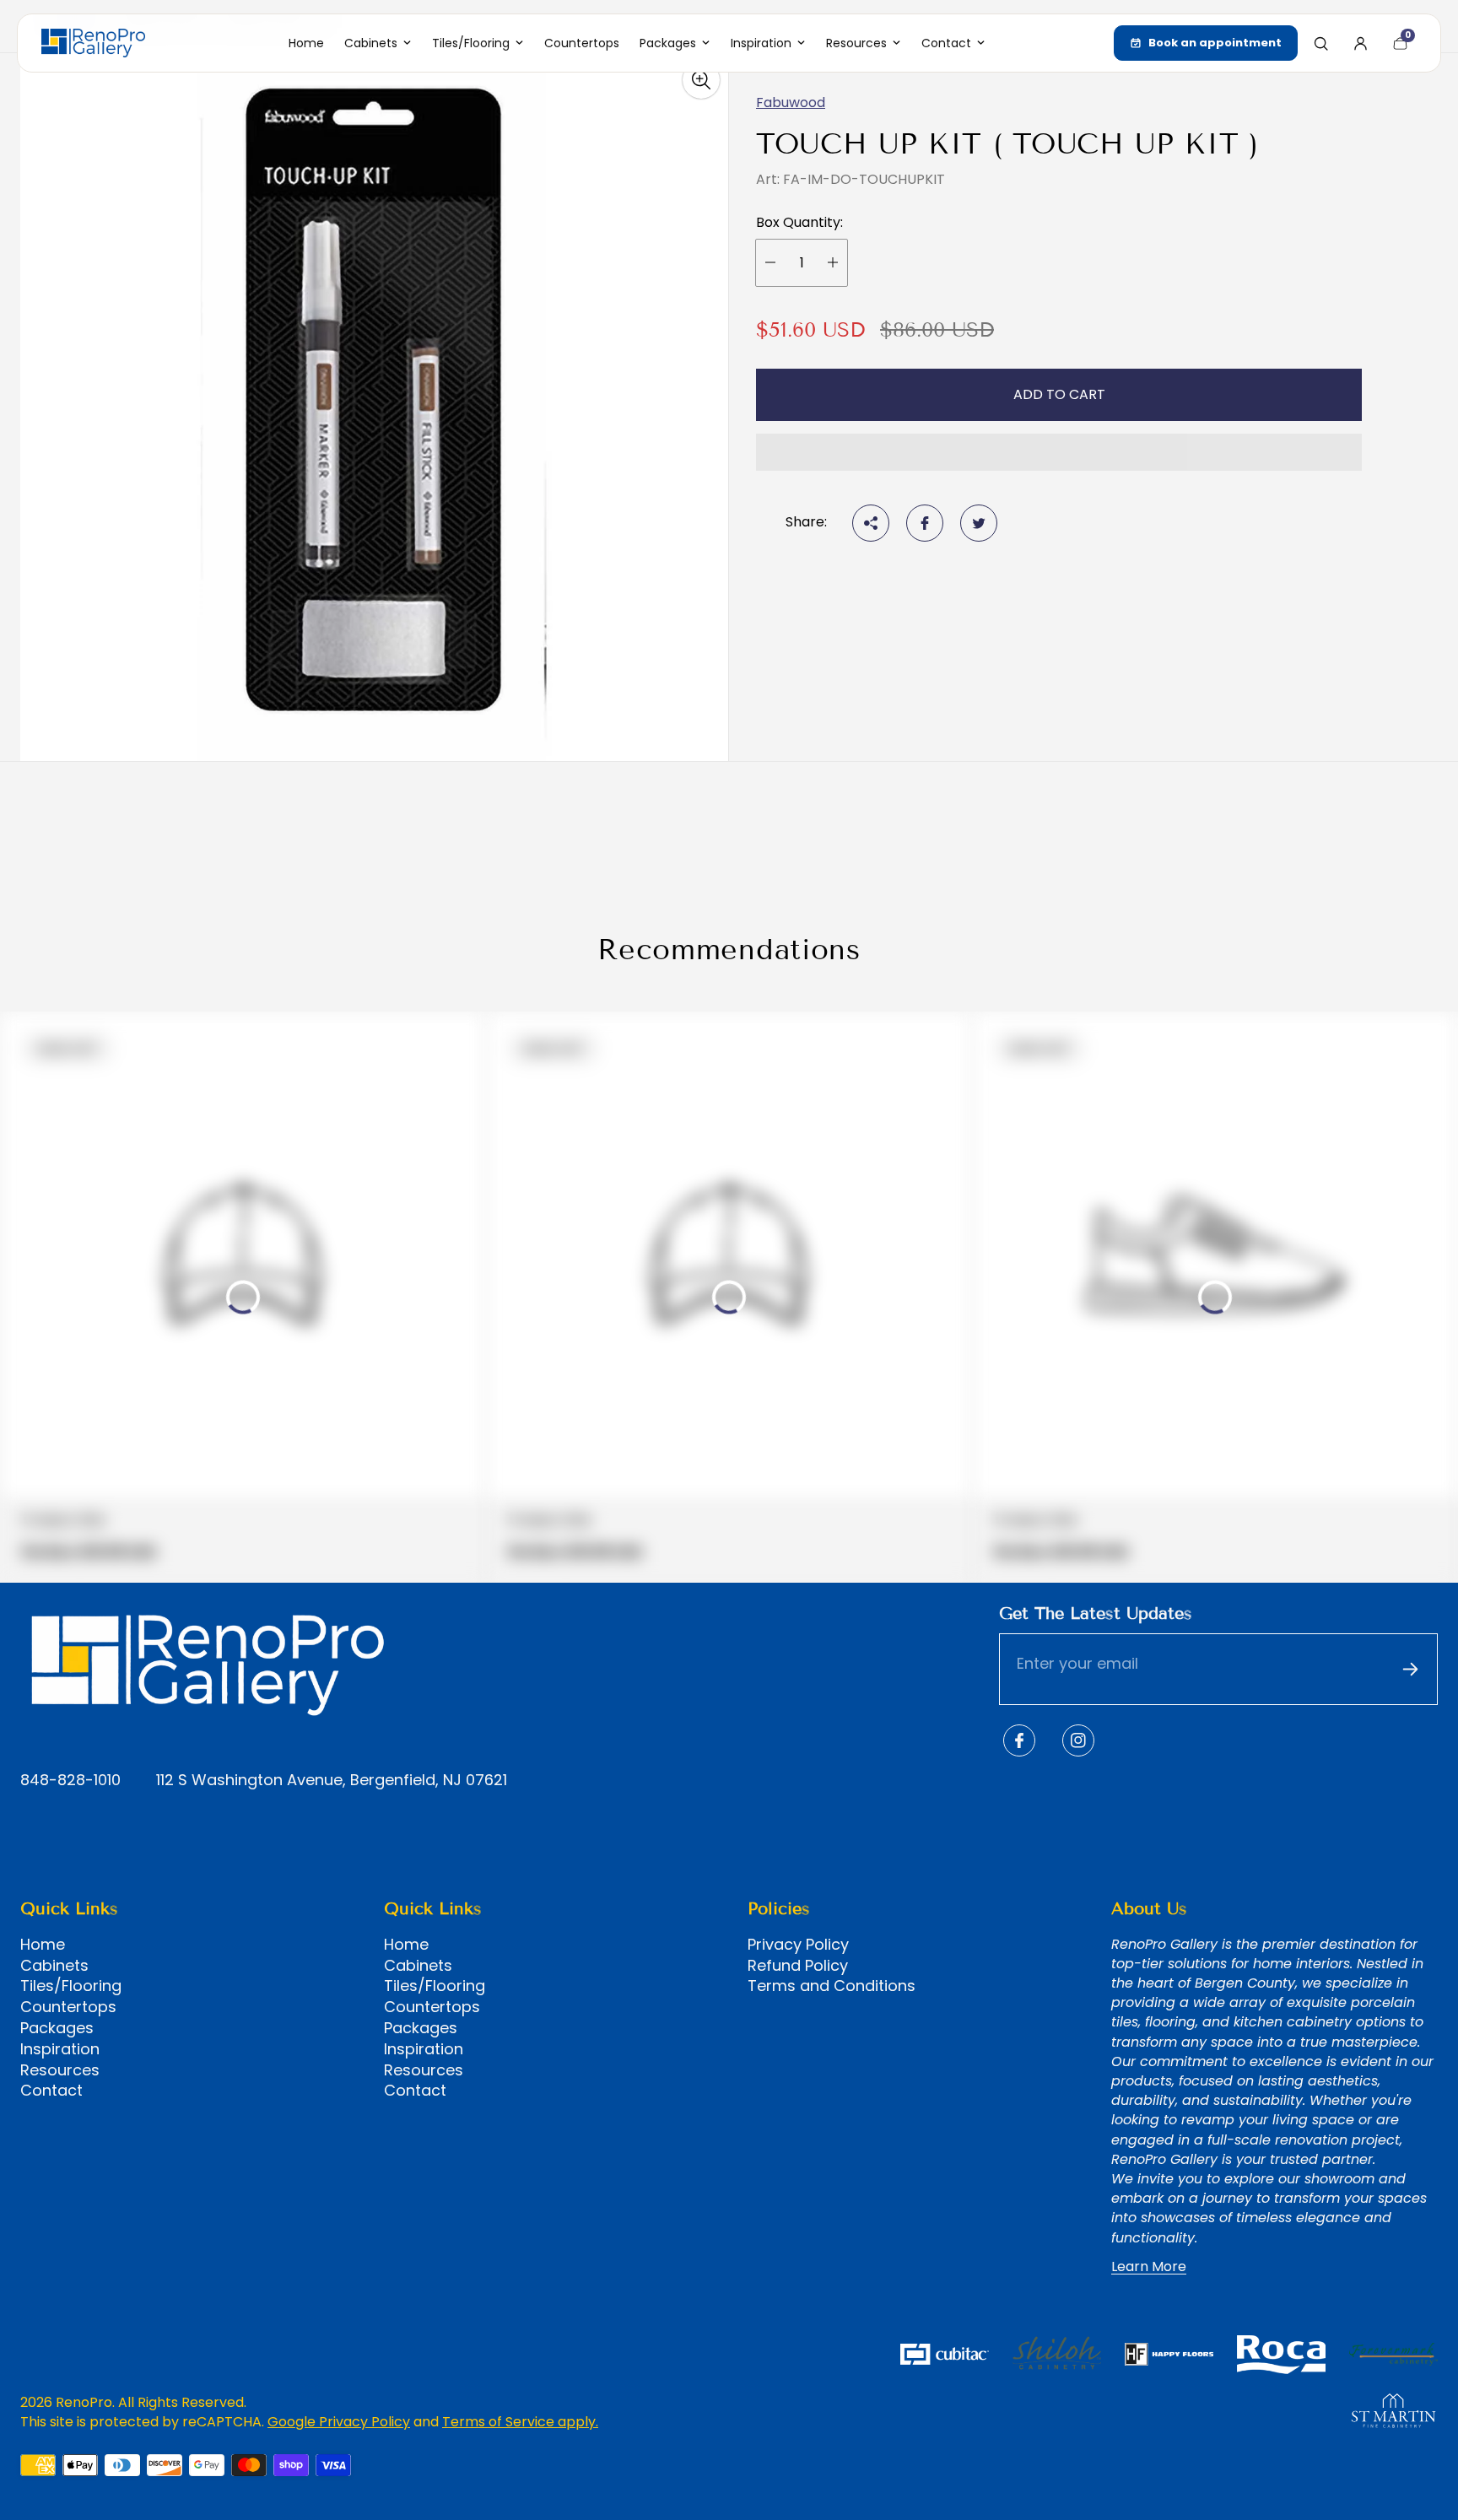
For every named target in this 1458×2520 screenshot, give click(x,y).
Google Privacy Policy (339, 2422)
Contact (51, 2091)
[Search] (1320, 43)
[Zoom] (701, 80)
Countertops (68, 2007)
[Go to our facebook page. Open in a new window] (1019, 1740)
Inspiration (60, 2049)
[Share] (871, 523)
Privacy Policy (798, 1945)
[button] (1059, 452)
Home (43, 1945)
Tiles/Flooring (71, 1986)
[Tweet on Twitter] (979, 523)
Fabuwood (791, 103)
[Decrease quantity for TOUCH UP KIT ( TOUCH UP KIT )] (770, 263)
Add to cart (1059, 394)
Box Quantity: (799, 223)
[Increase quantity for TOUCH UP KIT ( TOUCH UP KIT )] (833, 263)
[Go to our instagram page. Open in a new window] (1078, 1740)
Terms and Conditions (832, 1986)
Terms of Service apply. (520, 2422)
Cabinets (54, 1966)
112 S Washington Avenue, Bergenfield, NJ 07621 (332, 1781)
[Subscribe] (1410, 1670)
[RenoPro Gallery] (93, 43)
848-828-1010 (70, 1781)
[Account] (1360, 43)
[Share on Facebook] (925, 523)
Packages (57, 2028)
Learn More (1149, 2267)
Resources (60, 2070)
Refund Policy (798, 1966)
